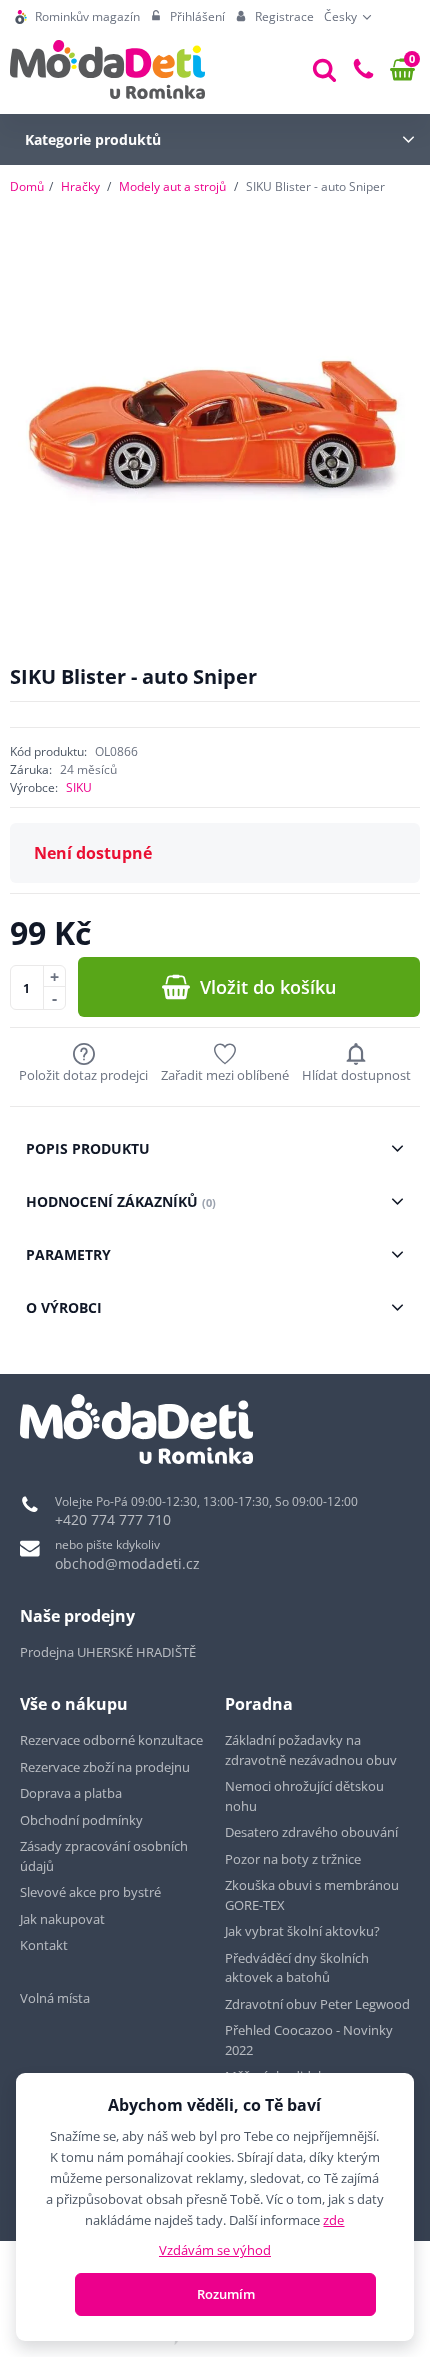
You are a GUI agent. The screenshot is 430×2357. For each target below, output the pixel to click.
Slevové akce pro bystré (90, 1892)
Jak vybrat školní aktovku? (302, 1931)
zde (333, 2220)
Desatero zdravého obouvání (311, 1832)
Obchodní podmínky (81, 1820)
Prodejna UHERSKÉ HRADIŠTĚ (108, 1652)
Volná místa (55, 1998)
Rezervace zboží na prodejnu (105, 1767)
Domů (27, 186)
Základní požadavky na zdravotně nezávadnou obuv (311, 1750)
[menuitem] (77, 17)
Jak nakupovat (62, 1919)
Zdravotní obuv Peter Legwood (317, 2004)
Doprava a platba (71, 1793)
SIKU (79, 787)
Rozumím (226, 2294)
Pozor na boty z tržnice (293, 1859)
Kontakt (44, 1945)
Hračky (80, 186)
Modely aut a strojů (172, 186)
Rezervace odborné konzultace (111, 1740)
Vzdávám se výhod (215, 2250)
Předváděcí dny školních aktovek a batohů (297, 1968)
